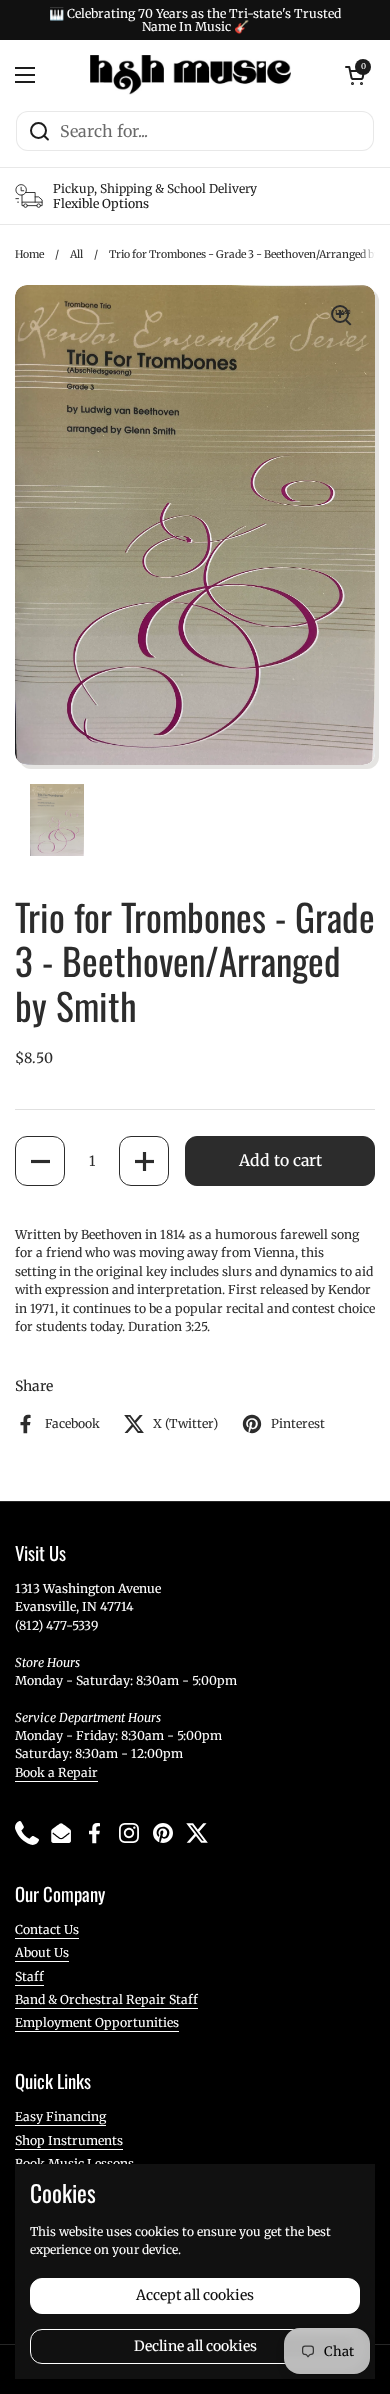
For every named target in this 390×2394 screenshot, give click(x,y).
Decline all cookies (195, 2346)
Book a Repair (56, 1772)
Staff (29, 1976)
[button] (40, 1161)
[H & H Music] (190, 75)
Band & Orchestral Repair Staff (106, 1999)
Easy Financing (60, 2116)
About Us (42, 1952)
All (76, 254)
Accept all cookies (195, 2295)
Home (29, 254)
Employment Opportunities (97, 2022)
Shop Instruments (69, 2140)
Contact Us (47, 1929)
